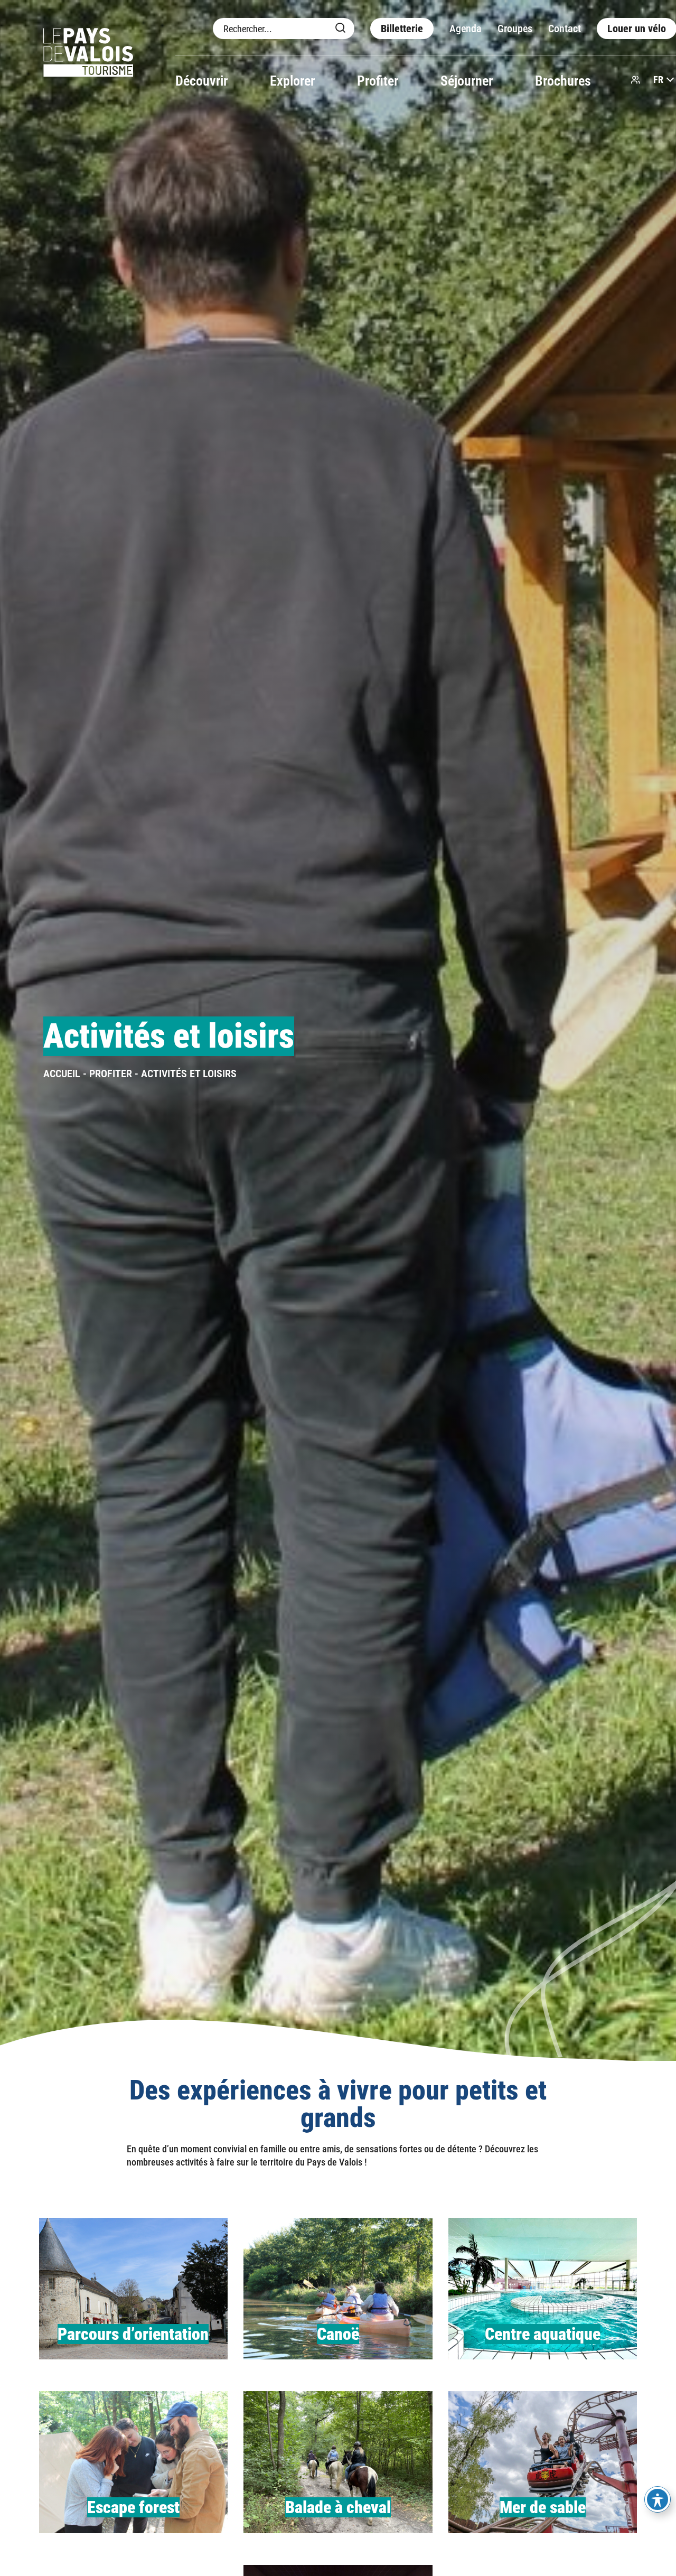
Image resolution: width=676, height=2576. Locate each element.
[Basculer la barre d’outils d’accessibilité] (658, 2499)
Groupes (515, 29)
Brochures (563, 81)
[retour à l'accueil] (88, 54)
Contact (565, 29)
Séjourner (467, 81)
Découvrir (201, 81)
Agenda (466, 29)
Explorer (292, 81)
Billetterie (402, 29)
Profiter (378, 81)
